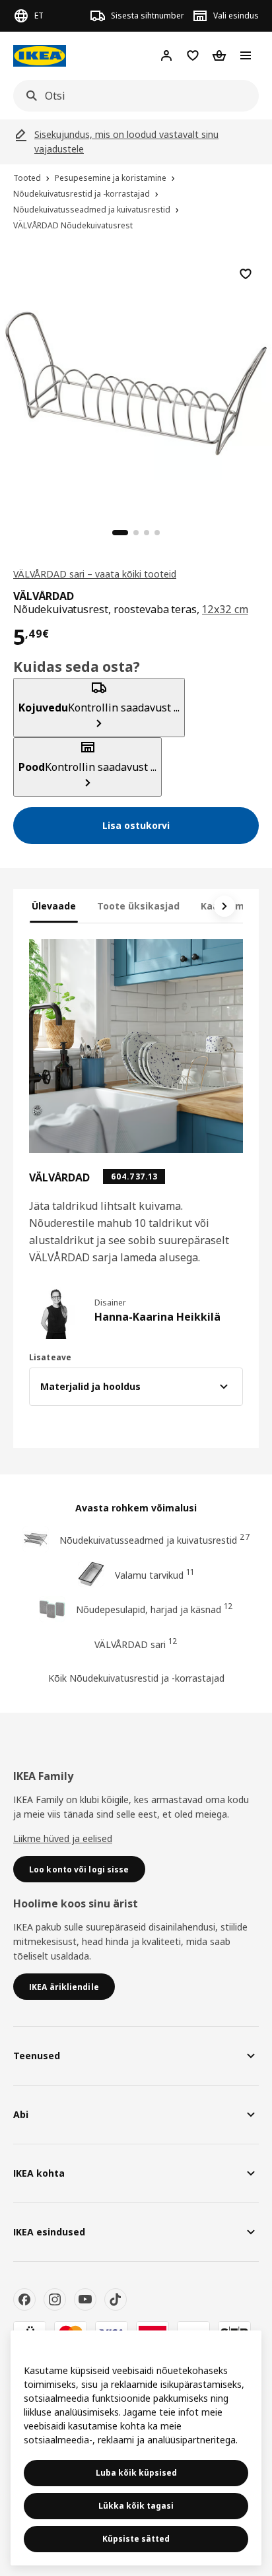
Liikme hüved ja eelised (63, 1838)
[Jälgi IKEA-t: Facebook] (24, 2299)
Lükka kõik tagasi (136, 2506)
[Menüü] (246, 55)
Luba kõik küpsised (136, 2473)
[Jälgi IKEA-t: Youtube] (85, 2299)
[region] (136, 381)
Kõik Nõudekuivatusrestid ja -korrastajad (136, 1678)
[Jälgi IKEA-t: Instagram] (55, 2299)
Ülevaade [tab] (54, 906)
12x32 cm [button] (225, 609)
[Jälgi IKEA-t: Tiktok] (116, 2299)
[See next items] (224, 906)
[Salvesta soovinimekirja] (246, 274)
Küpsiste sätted (136, 2539)
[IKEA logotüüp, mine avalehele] (40, 56)
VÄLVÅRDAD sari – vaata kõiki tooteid (95, 574)
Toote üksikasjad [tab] (138, 906)
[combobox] (132, 96)
